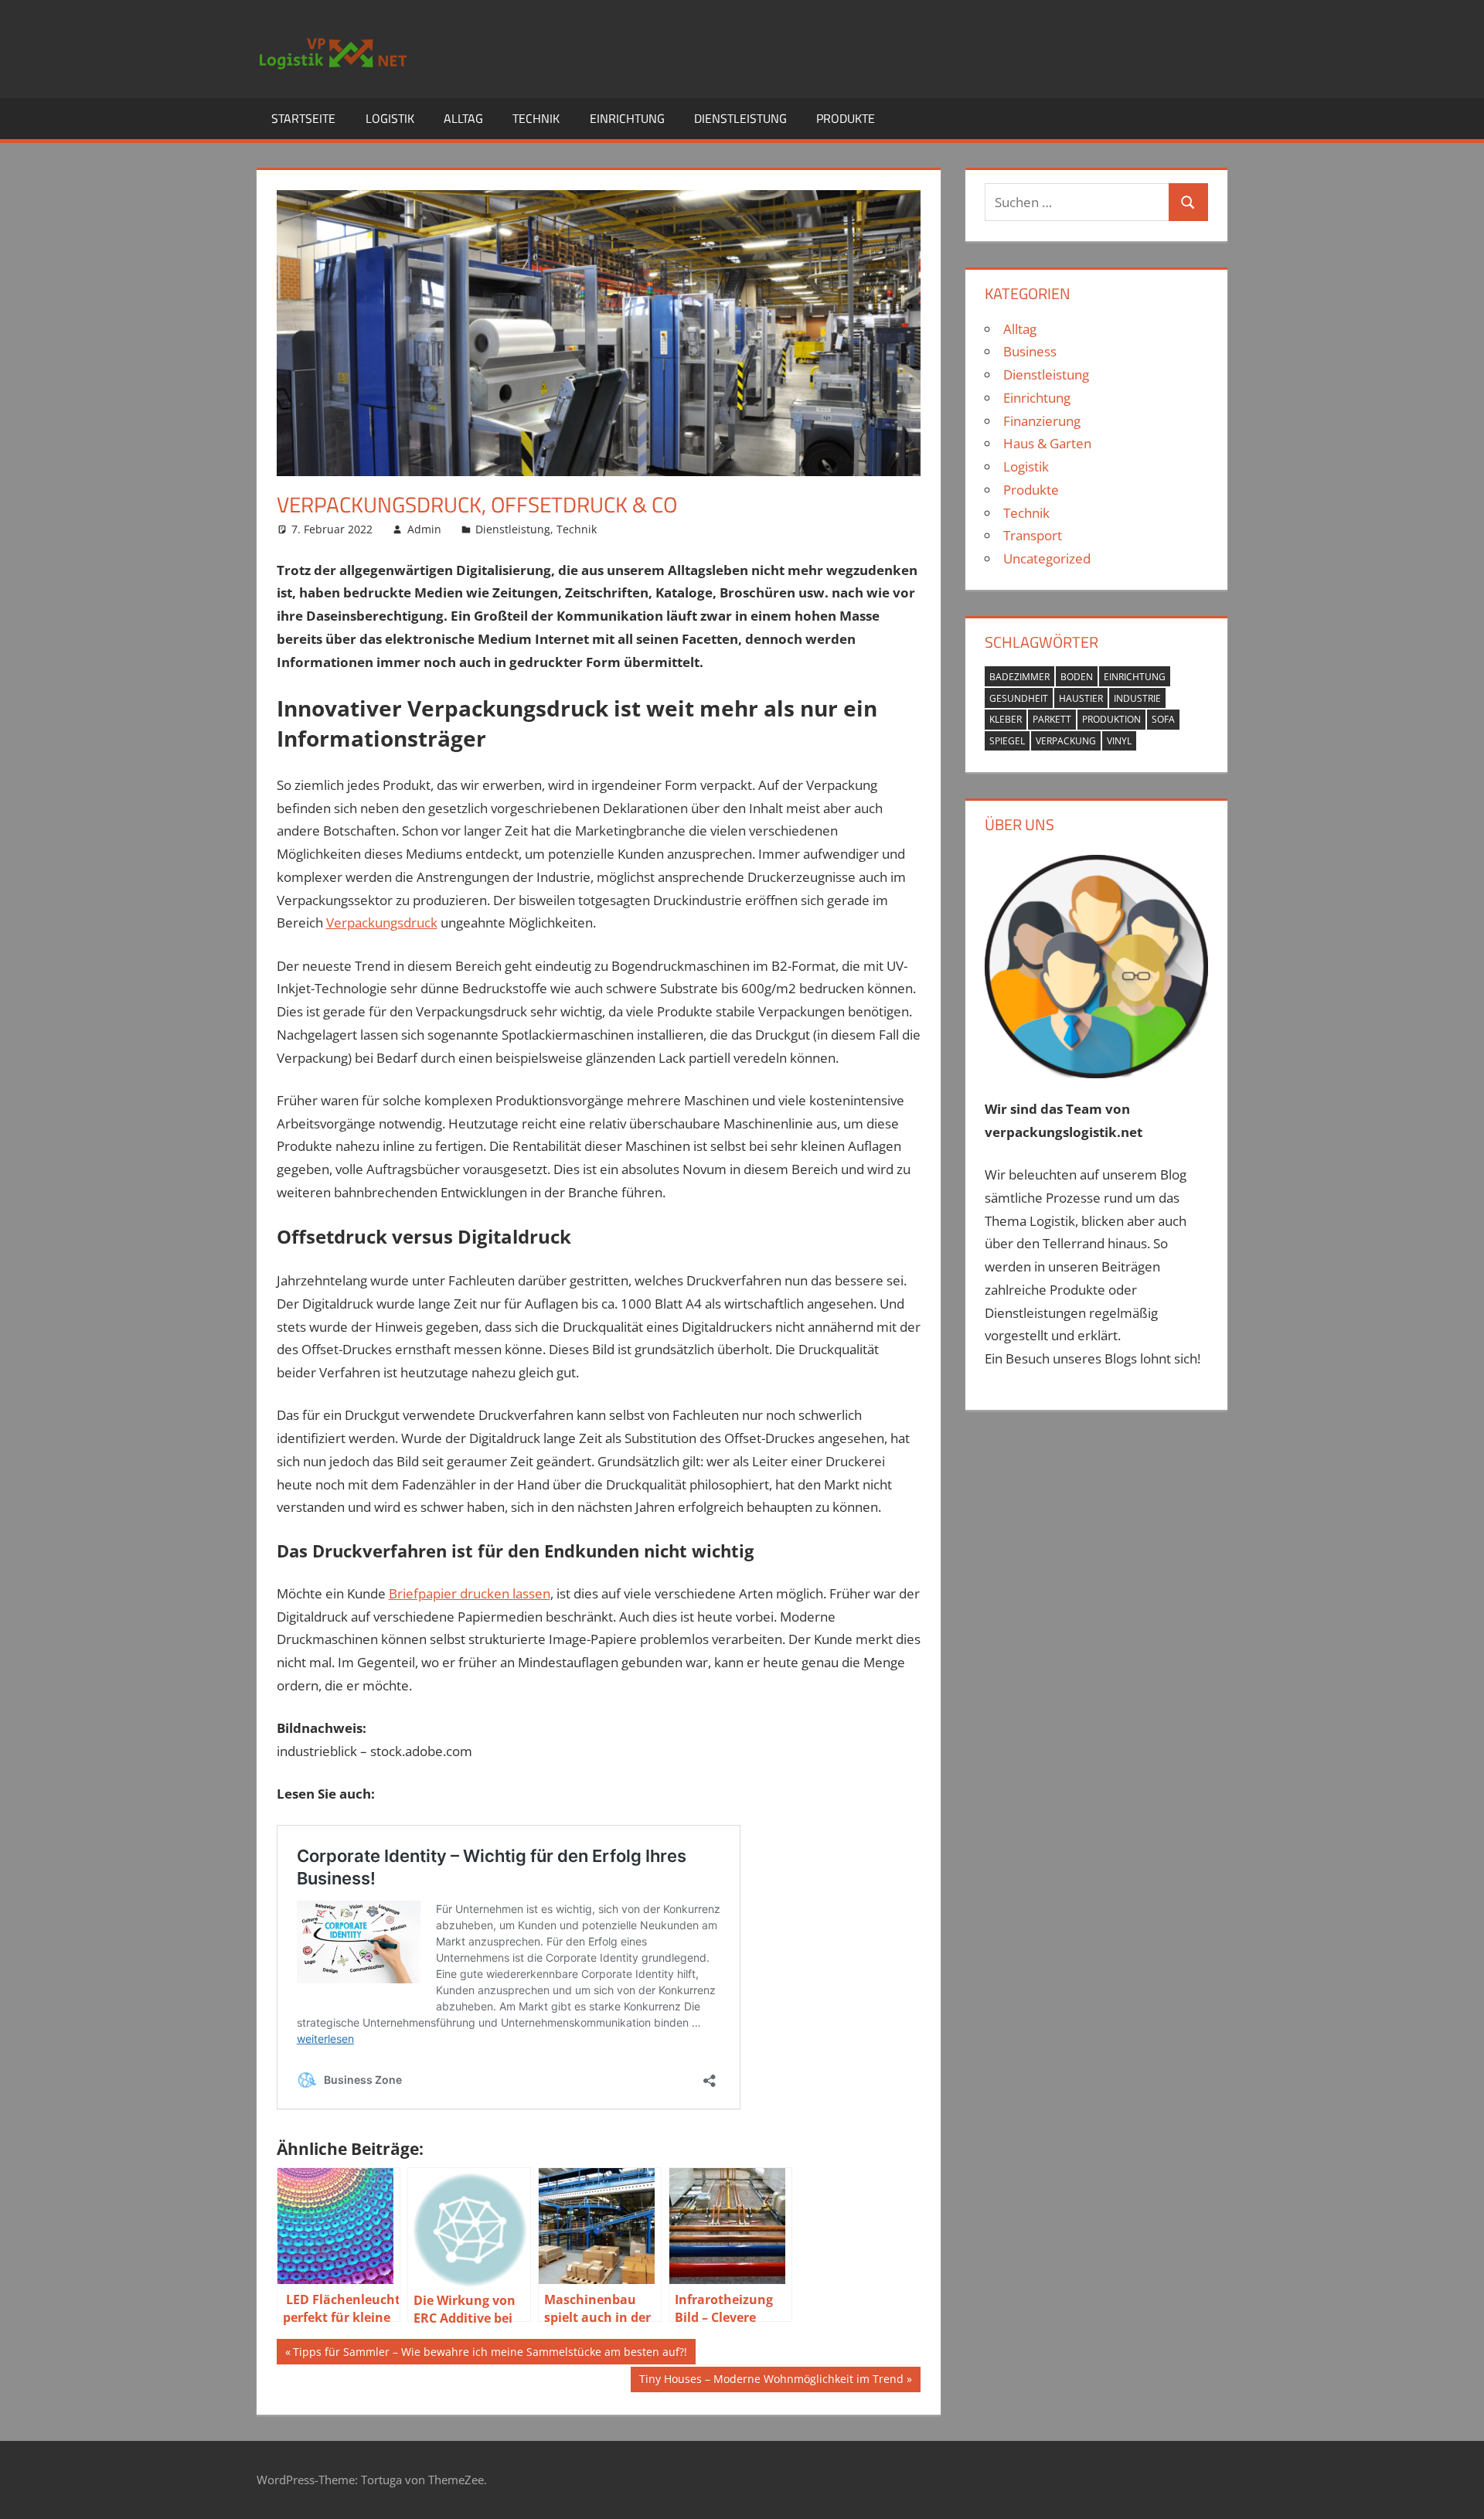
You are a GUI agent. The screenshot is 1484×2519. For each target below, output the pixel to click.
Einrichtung (627, 118)
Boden (1077, 677)
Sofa (1163, 719)
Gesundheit (1019, 698)
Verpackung (1066, 741)
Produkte (846, 118)
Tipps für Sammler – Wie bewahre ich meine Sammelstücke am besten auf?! (490, 2354)
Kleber (1006, 719)
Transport (1033, 535)
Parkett (1052, 719)
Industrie (1137, 698)
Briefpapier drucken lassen (470, 1593)
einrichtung (1135, 677)
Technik (536, 118)
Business (1030, 351)
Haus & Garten (1047, 443)
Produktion (1111, 719)
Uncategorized (1047, 558)
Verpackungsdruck (382, 922)
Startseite (303, 118)
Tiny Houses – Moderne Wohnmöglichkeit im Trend (771, 2381)
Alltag (463, 118)
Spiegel (1007, 741)
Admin (424, 529)
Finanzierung (1042, 421)
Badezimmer (1019, 677)
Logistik (390, 118)
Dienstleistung (740, 118)
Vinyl (1119, 741)
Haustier (1081, 698)
